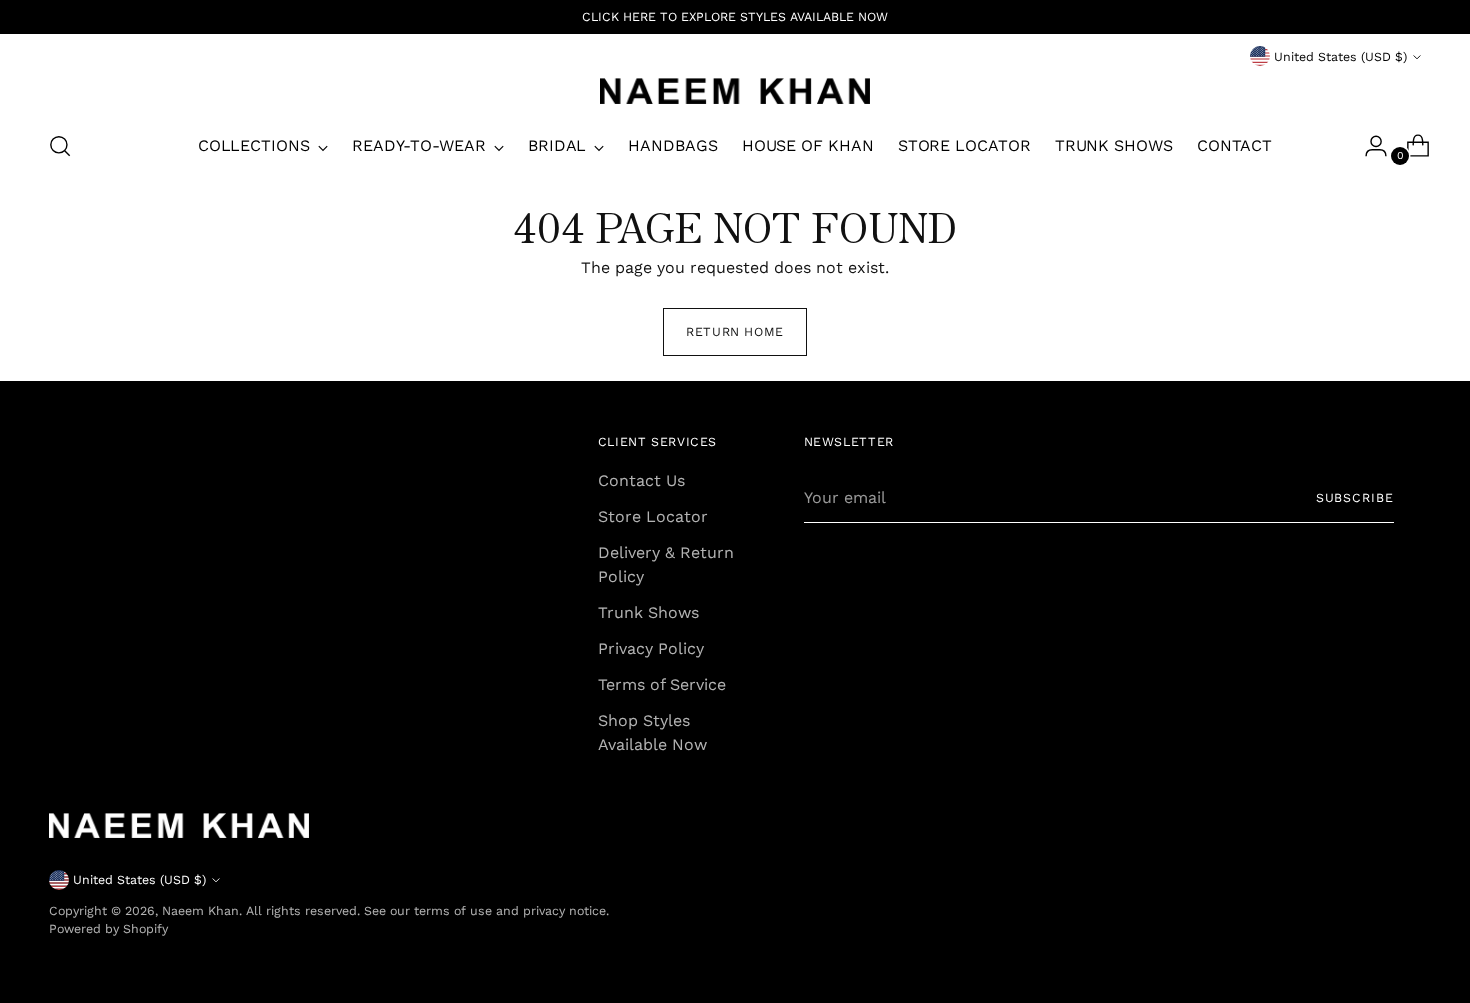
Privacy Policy (651, 648)
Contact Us (641, 480)
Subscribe (1355, 497)
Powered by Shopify (108, 928)
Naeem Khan (200, 910)
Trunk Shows (648, 612)
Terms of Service (662, 684)
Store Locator (653, 516)
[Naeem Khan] (735, 91)
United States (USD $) (1340, 56)
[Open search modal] (60, 146)
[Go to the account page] (1368, 146)
